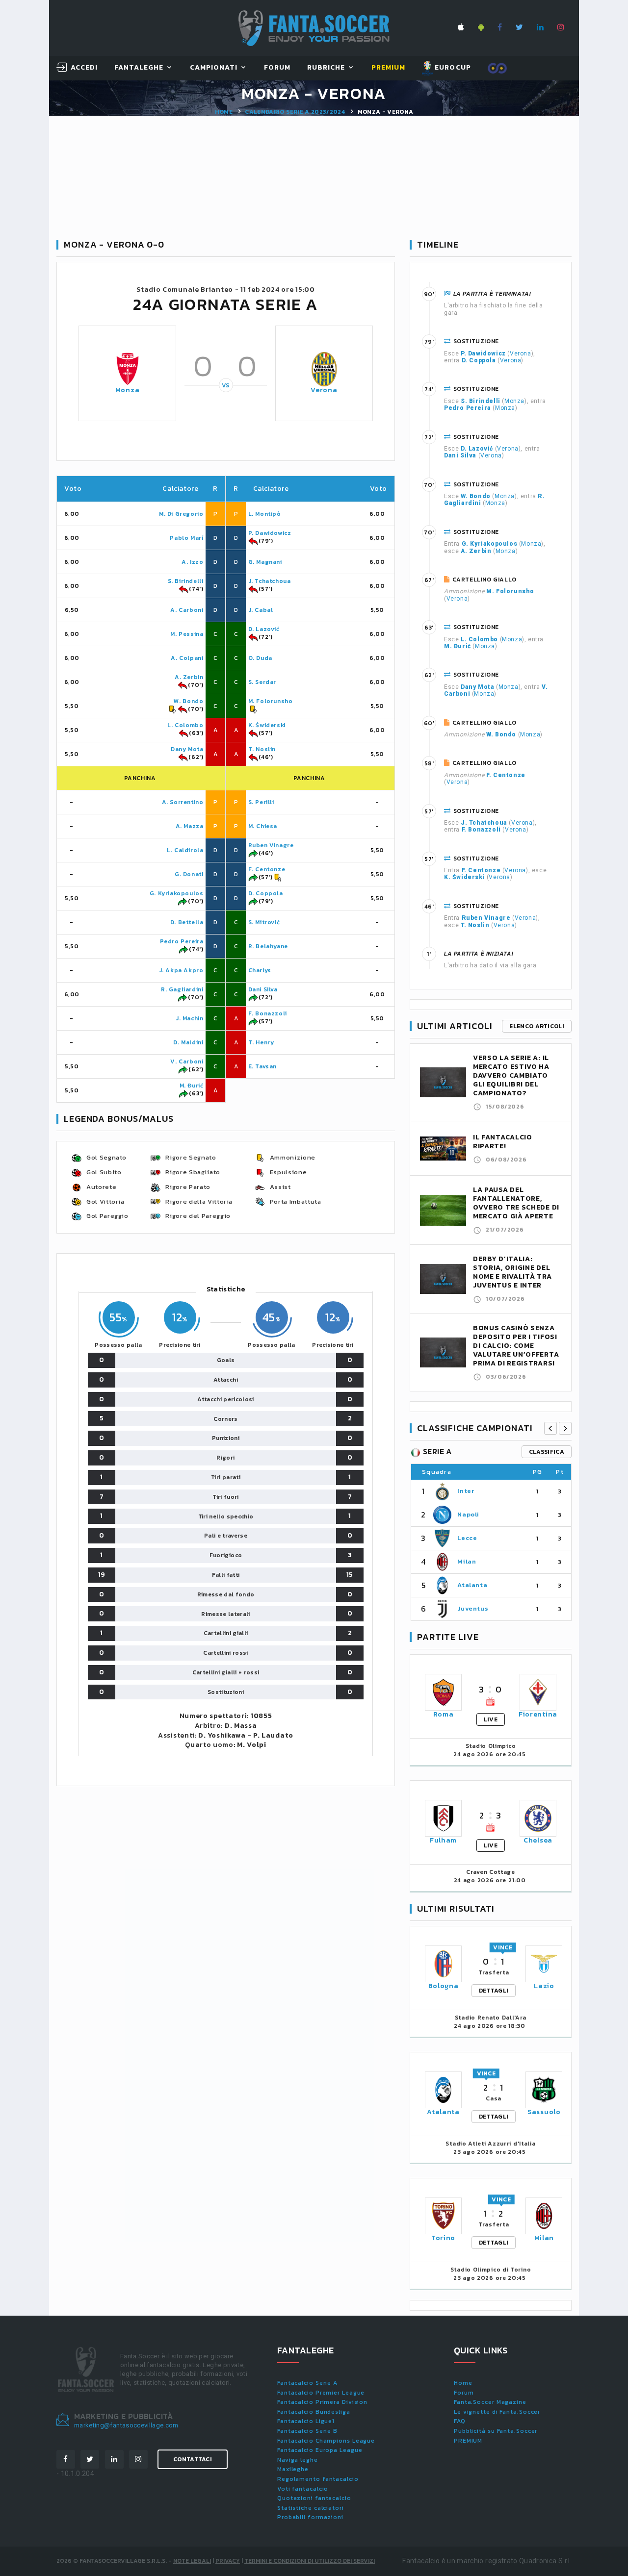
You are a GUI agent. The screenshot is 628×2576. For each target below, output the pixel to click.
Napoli (468, 1514)
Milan (467, 1561)
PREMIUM (468, 2441)
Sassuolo (544, 2112)
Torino (443, 2238)
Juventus (473, 1608)
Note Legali (192, 2561)
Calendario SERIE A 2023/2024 (295, 112)
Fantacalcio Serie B (307, 2431)
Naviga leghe (298, 2460)
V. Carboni (187, 1061)
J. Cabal (261, 610)
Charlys (260, 970)
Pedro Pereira (182, 941)
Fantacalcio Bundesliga (314, 2412)
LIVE (491, 1719)
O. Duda (260, 658)
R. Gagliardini (182, 989)
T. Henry (261, 1042)
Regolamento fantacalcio (318, 2479)
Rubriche (326, 68)
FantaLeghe (139, 68)
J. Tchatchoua (270, 581)
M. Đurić (192, 1086)
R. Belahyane (268, 946)
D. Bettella (187, 922)
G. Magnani (265, 562)
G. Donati (189, 874)
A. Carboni (187, 610)
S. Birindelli (186, 581)
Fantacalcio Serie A (307, 2383)
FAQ (460, 2421)
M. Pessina (187, 634)
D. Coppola (266, 893)
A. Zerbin (189, 677)
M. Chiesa (263, 826)
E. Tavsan (262, 1066)
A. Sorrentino (183, 802)
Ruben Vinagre (271, 845)
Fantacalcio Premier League (321, 2393)
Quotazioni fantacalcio (314, 2498)
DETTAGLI (494, 1991)
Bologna (444, 1986)
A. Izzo (192, 562)
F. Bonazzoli (268, 1013)
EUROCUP (452, 67)
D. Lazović (264, 629)
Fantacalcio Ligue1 (306, 2421)
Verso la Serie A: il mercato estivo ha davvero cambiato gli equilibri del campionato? (511, 1075)
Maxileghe (293, 2469)
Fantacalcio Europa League (320, 2450)
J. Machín (189, 1018)
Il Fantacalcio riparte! (503, 1142)
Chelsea (538, 1840)
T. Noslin (262, 749)
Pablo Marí (186, 538)
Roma (444, 1714)
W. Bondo (189, 701)
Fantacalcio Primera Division (322, 2402)
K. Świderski (267, 725)
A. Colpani (187, 658)
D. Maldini (188, 1042)
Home (224, 112)
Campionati (214, 68)
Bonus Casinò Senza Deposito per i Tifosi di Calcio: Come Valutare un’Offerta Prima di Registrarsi (516, 1346)
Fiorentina (538, 1714)
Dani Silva (263, 989)
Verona (324, 390)
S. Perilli (261, 802)
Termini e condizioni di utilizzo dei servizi (310, 2561)
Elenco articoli (537, 1026)
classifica (547, 1452)
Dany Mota (187, 749)
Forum (277, 68)
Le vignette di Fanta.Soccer (497, 2412)
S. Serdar (262, 682)
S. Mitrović (264, 922)
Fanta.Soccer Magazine (490, 2402)
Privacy (228, 2561)
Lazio (544, 1986)
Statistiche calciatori (311, 2508)
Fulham (443, 1840)
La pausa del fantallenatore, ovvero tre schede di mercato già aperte (516, 1203)
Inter (466, 1491)
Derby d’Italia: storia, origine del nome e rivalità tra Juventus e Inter (512, 1272)
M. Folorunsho (271, 701)
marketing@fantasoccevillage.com (126, 2425)
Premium (388, 68)
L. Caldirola (185, 850)
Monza (128, 390)
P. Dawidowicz (270, 533)
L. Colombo (185, 725)
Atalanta (472, 1585)
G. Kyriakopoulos (177, 893)
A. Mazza (190, 826)
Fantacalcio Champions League (326, 2441)
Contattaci (193, 2459)
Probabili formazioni (310, 2517)
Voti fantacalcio (303, 2489)
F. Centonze (267, 869)
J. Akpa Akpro (181, 970)
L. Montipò (265, 514)
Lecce (467, 1538)
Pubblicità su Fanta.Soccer (496, 2431)
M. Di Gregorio (181, 514)
